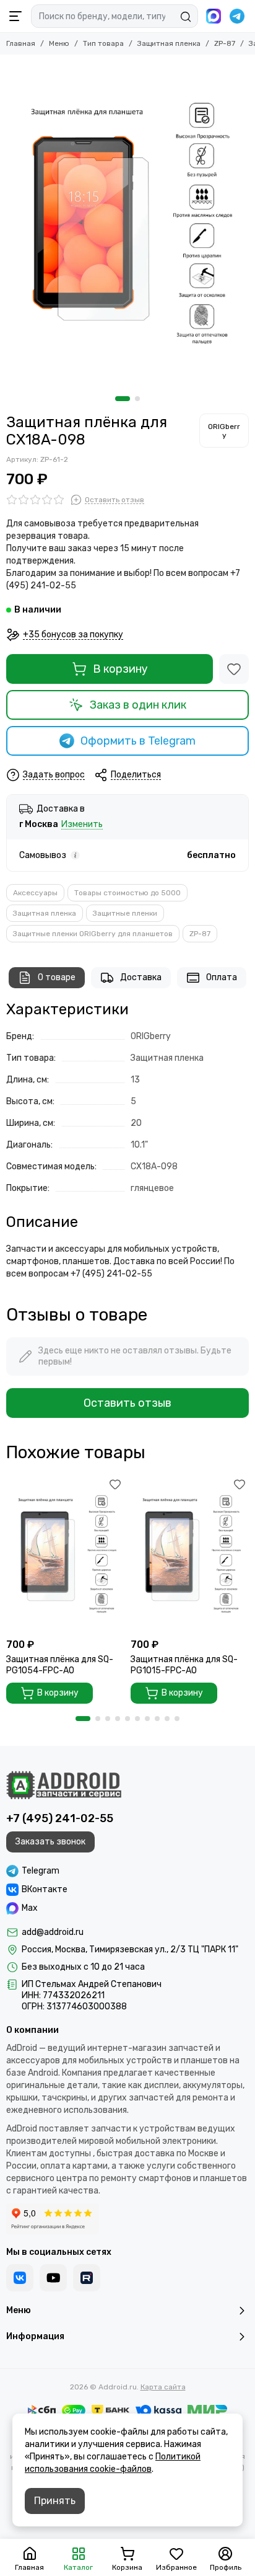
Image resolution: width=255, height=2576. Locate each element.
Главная (21, 43)
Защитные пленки (125, 913)
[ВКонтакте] (20, 2278)
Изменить (82, 825)
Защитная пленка (169, 43)
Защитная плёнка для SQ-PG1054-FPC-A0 (60, 1665)
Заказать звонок (50, 1842)
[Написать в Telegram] (237, 16)
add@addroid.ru (53, 1932)
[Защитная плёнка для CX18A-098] (127, 222)
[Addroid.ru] (64, 1785)
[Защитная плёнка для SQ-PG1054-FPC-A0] (65, 1554)
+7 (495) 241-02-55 (60, 1818)
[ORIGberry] (224, 430)
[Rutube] (87, 2278)
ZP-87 (225, 43)
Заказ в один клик (138, 705)
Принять (55, 2501)
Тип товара (103, 43)
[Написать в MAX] (214, 16)
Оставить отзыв (127, 1403)
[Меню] (15, 16)
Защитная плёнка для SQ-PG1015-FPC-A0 (184, 1665)
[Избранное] (234, 669)
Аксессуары (35, 893)
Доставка (141, 977)
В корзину (120, 669)
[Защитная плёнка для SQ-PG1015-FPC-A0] (190, 1554)
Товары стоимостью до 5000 (127, 893)
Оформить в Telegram (138, 741)
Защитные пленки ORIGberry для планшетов (93, 934)
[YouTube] (53, 2278)
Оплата (222, 977)
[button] (123, 399)
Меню (59, 43)
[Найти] (186, 17)
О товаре (57, 977)
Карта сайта (163, 2387)
